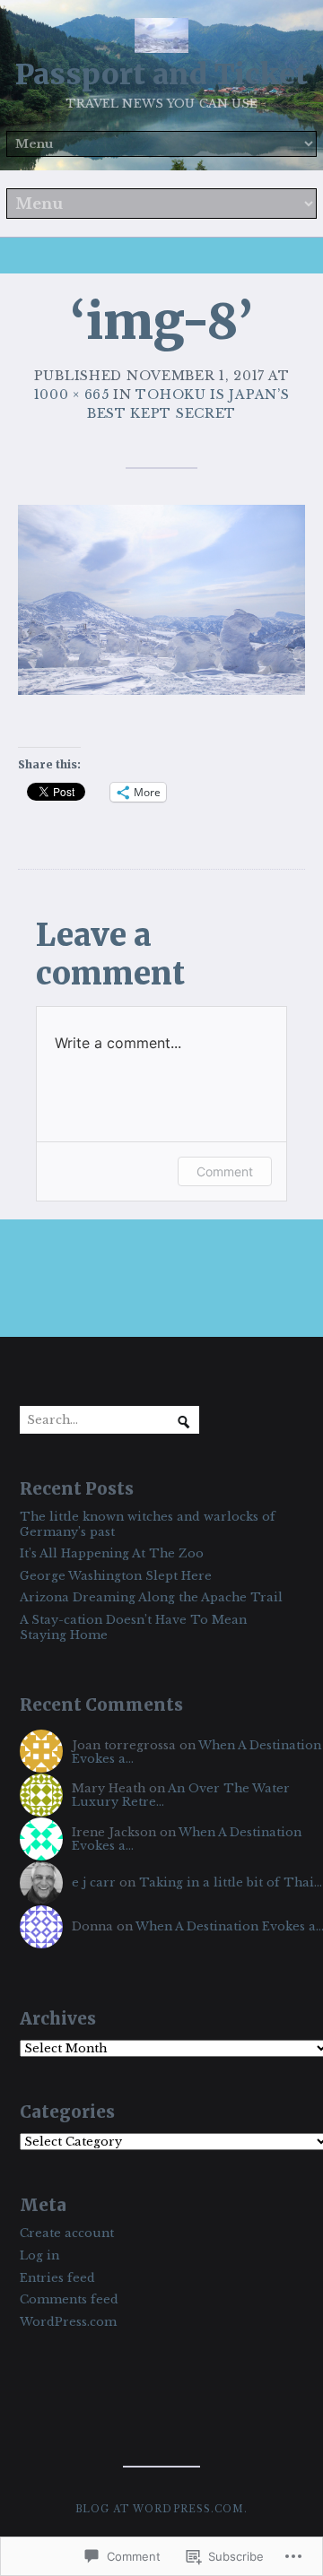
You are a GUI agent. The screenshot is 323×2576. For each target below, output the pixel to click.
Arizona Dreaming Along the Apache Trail (151, 1597)
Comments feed (69, 2299)
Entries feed (57, 2278)
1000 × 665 (72, 395)
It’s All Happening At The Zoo (112, 1553)
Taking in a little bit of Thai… (231, 1882)
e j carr (94, 1882)
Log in (39, 2255)
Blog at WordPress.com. (161, 2509)
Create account (67, 2233)
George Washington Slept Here (116, 1576)
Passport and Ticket (161, 74)
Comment (225, 1171)
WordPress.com (68, 2322)
